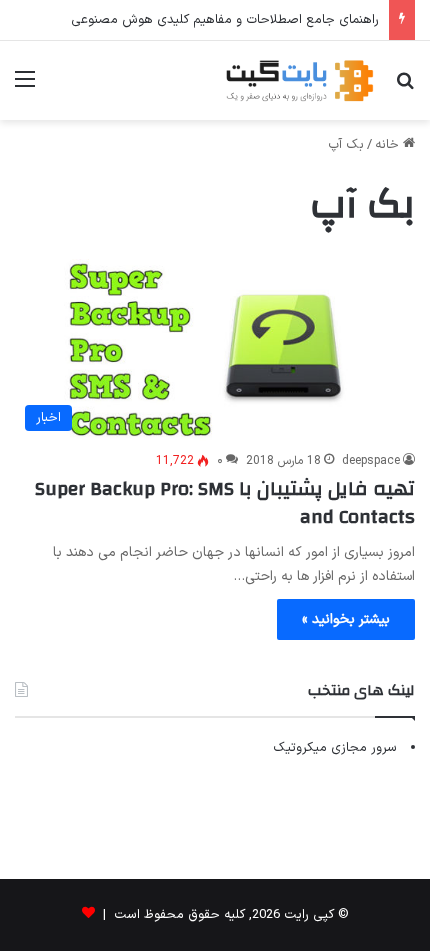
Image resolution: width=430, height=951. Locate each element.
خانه (389, 145)
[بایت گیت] (300, 80)
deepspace (371, 461)
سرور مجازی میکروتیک (335, 748)
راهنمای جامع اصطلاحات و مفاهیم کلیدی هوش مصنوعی (225, 20)
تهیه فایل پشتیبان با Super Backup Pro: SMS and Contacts (225, 502)
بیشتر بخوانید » (346, 619)
